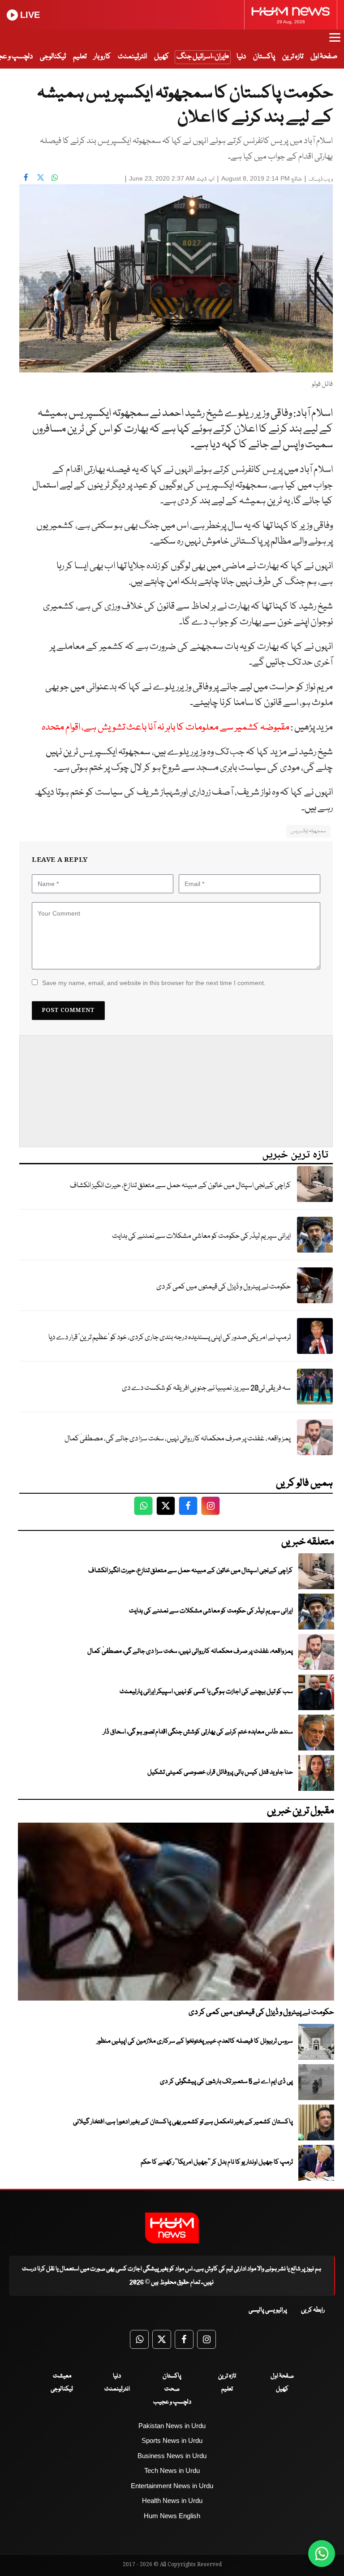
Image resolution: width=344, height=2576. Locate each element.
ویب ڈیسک (321, 179)
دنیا (241, 57)
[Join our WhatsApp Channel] (322, 2554)
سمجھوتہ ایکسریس (308, 831)
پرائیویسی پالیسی (268, 2310)
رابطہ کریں (313, 2310)
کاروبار (102, 57)
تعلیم (80, 57)
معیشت (62, 2376)
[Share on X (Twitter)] (40, 177)
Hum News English (172, 2516)
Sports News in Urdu (172, 2440)
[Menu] (335, 42)
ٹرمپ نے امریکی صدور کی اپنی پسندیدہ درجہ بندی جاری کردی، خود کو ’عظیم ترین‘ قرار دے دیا (170, 1338)
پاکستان (264, 57)
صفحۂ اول (324, 57)
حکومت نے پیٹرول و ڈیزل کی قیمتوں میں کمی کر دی (224, 1287)
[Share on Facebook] (26, 177)
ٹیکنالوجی (53, 57)
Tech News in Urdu (172, 2470)
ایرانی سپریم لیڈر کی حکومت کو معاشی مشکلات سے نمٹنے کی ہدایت (201, 1236)
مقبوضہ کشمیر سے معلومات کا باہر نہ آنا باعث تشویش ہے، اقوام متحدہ (166, 728)
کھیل (161, 57)
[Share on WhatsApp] (55, 177)
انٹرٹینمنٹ (132, 57)
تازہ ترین (293, 57)
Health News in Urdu (172, 2500)
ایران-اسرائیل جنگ (201, 57)
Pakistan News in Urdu (172, 2426)
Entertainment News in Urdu (172, 2486)
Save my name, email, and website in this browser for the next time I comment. (154, 983)
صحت (172, 2389)
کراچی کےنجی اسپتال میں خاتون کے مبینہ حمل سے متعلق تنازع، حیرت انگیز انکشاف (180, 1186)
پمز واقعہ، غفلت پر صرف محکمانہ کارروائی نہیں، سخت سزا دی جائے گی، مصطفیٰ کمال (178, 1439)
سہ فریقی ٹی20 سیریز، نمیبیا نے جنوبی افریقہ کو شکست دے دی (206, 1388)
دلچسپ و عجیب (172, 2402)
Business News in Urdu (172, 2456)
